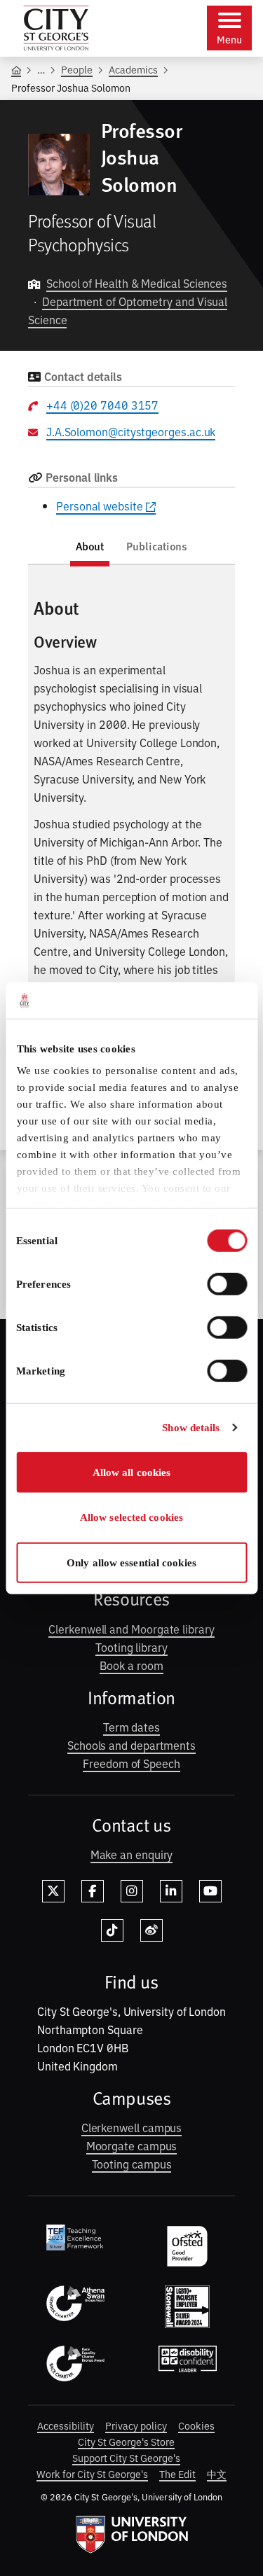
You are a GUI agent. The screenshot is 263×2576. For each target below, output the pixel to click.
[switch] (227, 1284)
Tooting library (131, 1647)
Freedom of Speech (131, 1763)
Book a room (131, 1665)
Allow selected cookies (131, 1517)
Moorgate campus (132, 2145)
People (77, 69)
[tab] (90, 549)
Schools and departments (131, 1745)
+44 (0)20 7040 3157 (102, 405)
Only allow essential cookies (131, 1563)
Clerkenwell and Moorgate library (131, 1629)
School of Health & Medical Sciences (137, 283)
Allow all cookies (132, 1473)
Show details (191, 1428)
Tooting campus (132, 2164)
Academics (133, 69)
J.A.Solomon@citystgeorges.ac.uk (131, 431)
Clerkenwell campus (132, 2127)
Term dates (131, 1727)
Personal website (100, 506)
